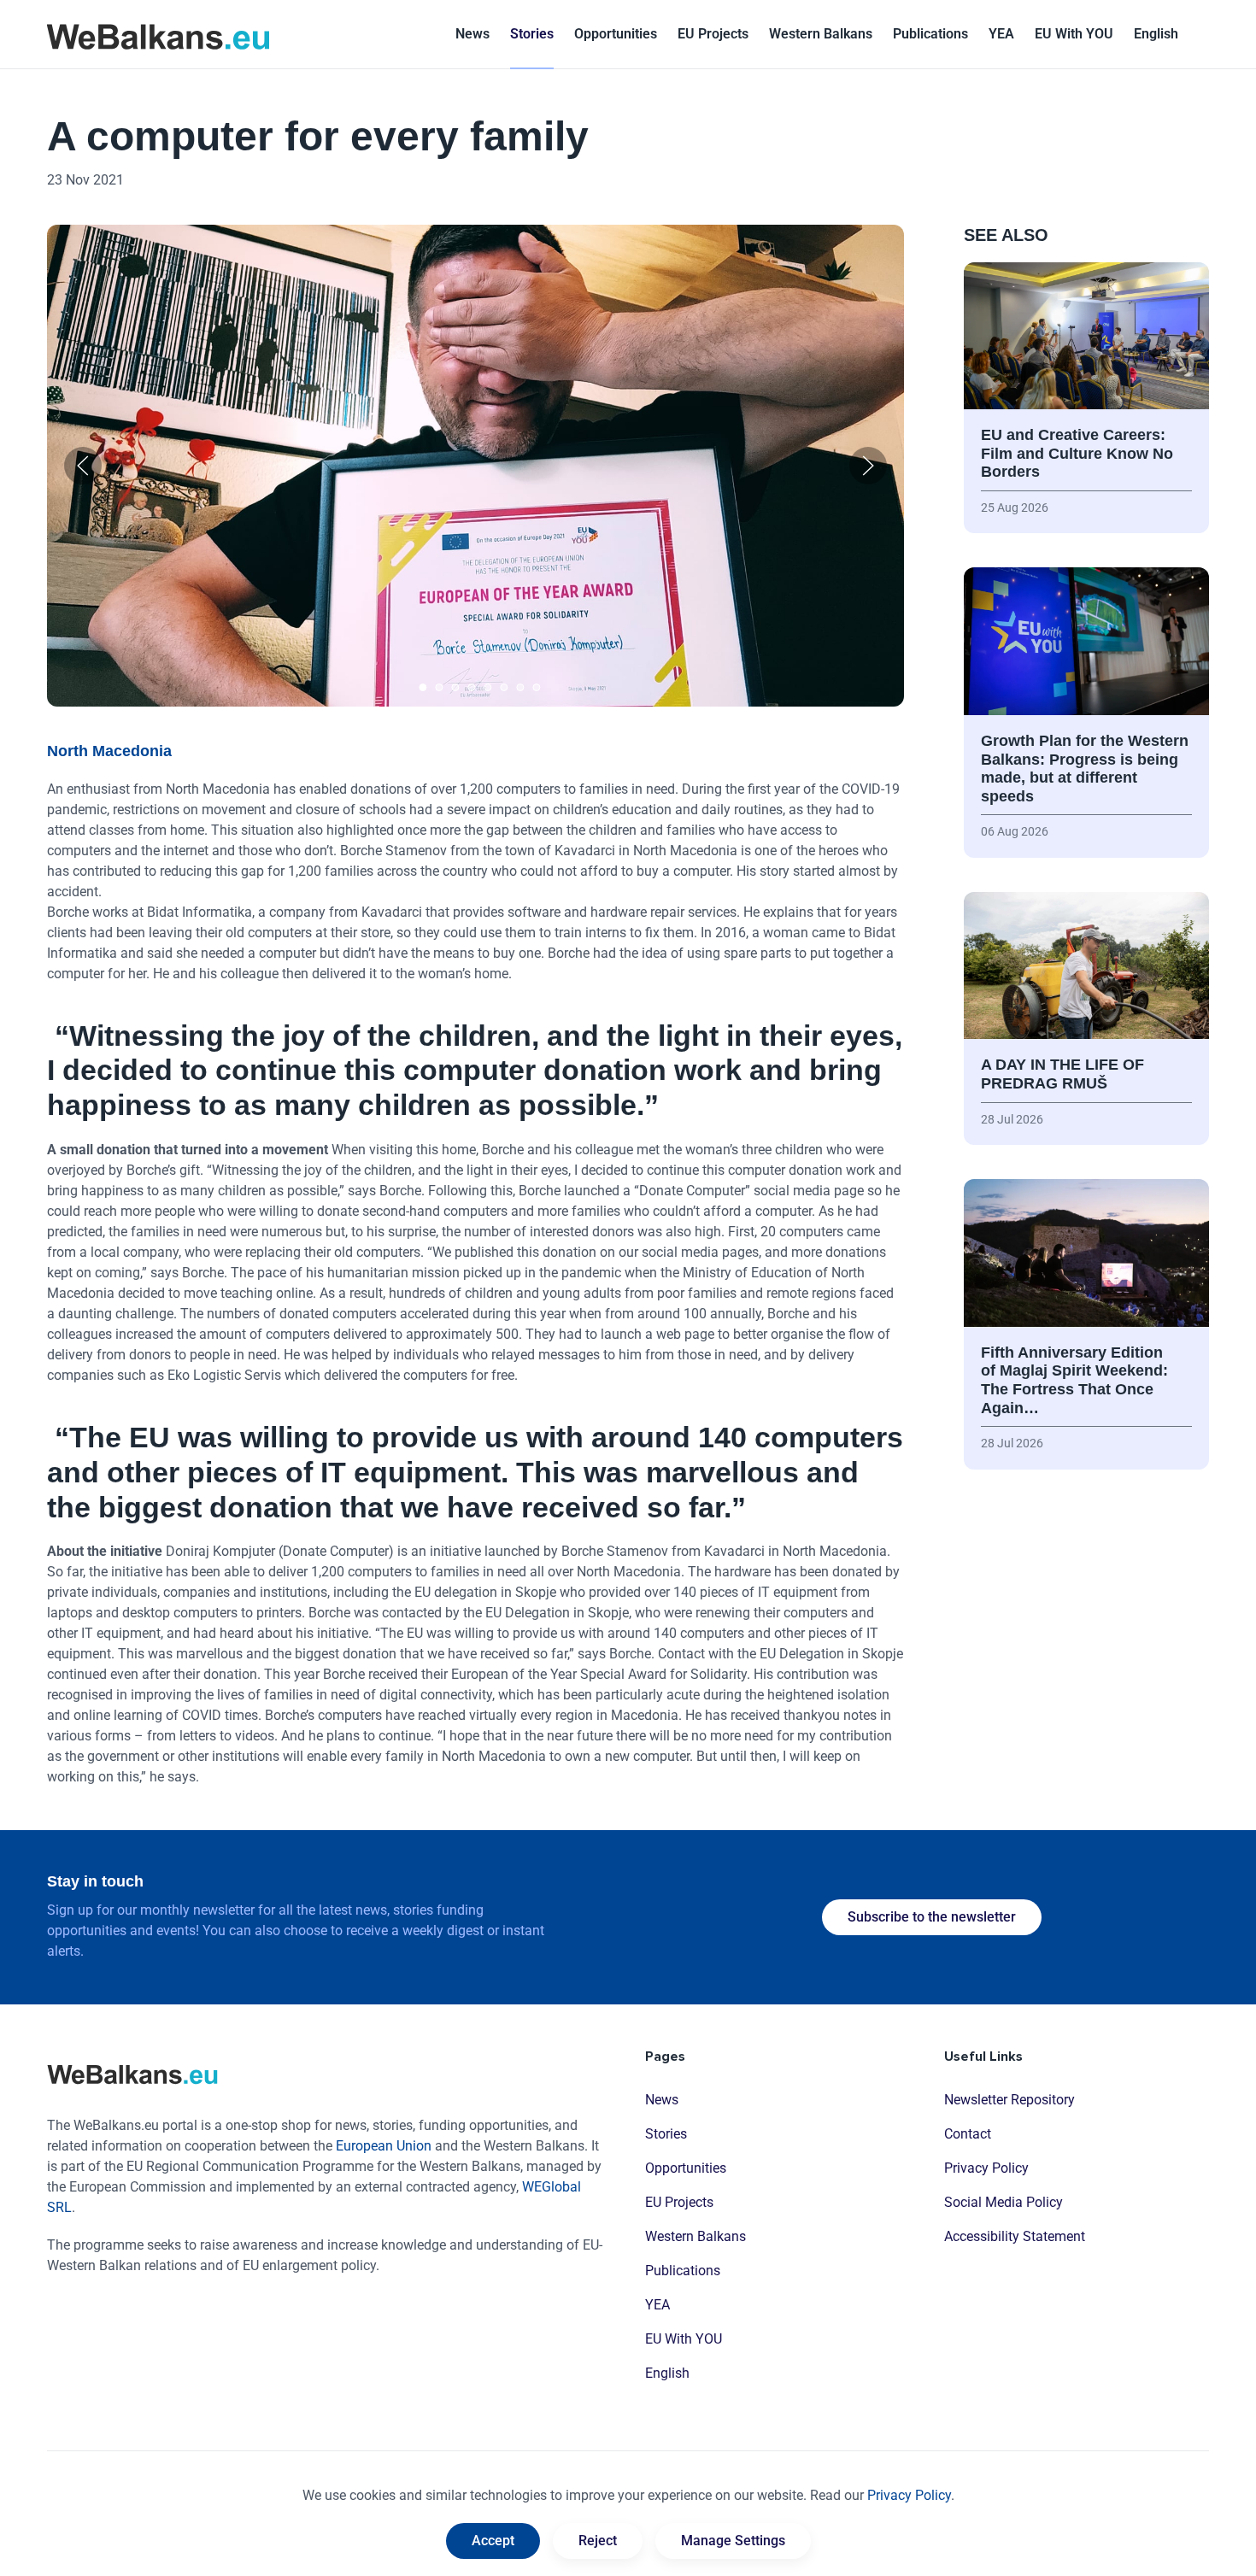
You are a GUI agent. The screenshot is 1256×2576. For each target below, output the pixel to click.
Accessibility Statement (1015, 2236)
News (472, 34)
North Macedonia (109, 751)
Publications (930, 34)
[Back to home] (158, 34)
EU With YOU (1074, 34)
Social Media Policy (1004, 2202)
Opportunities (616, 34)
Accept (493, 2541)
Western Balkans (695, 2236)
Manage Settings (733, 2541)
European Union (384, 2146)
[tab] (423, 687)
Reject (598, 2541)
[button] (1156, 34)
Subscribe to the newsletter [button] (932, 1917)
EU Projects (713, 34)
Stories (532, 34)
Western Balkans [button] (821, 34)
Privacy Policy (986, 2168)
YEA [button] (1001, 34)
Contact (968, 2134)
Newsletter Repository (1009, 2100)
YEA (657, 2305)
